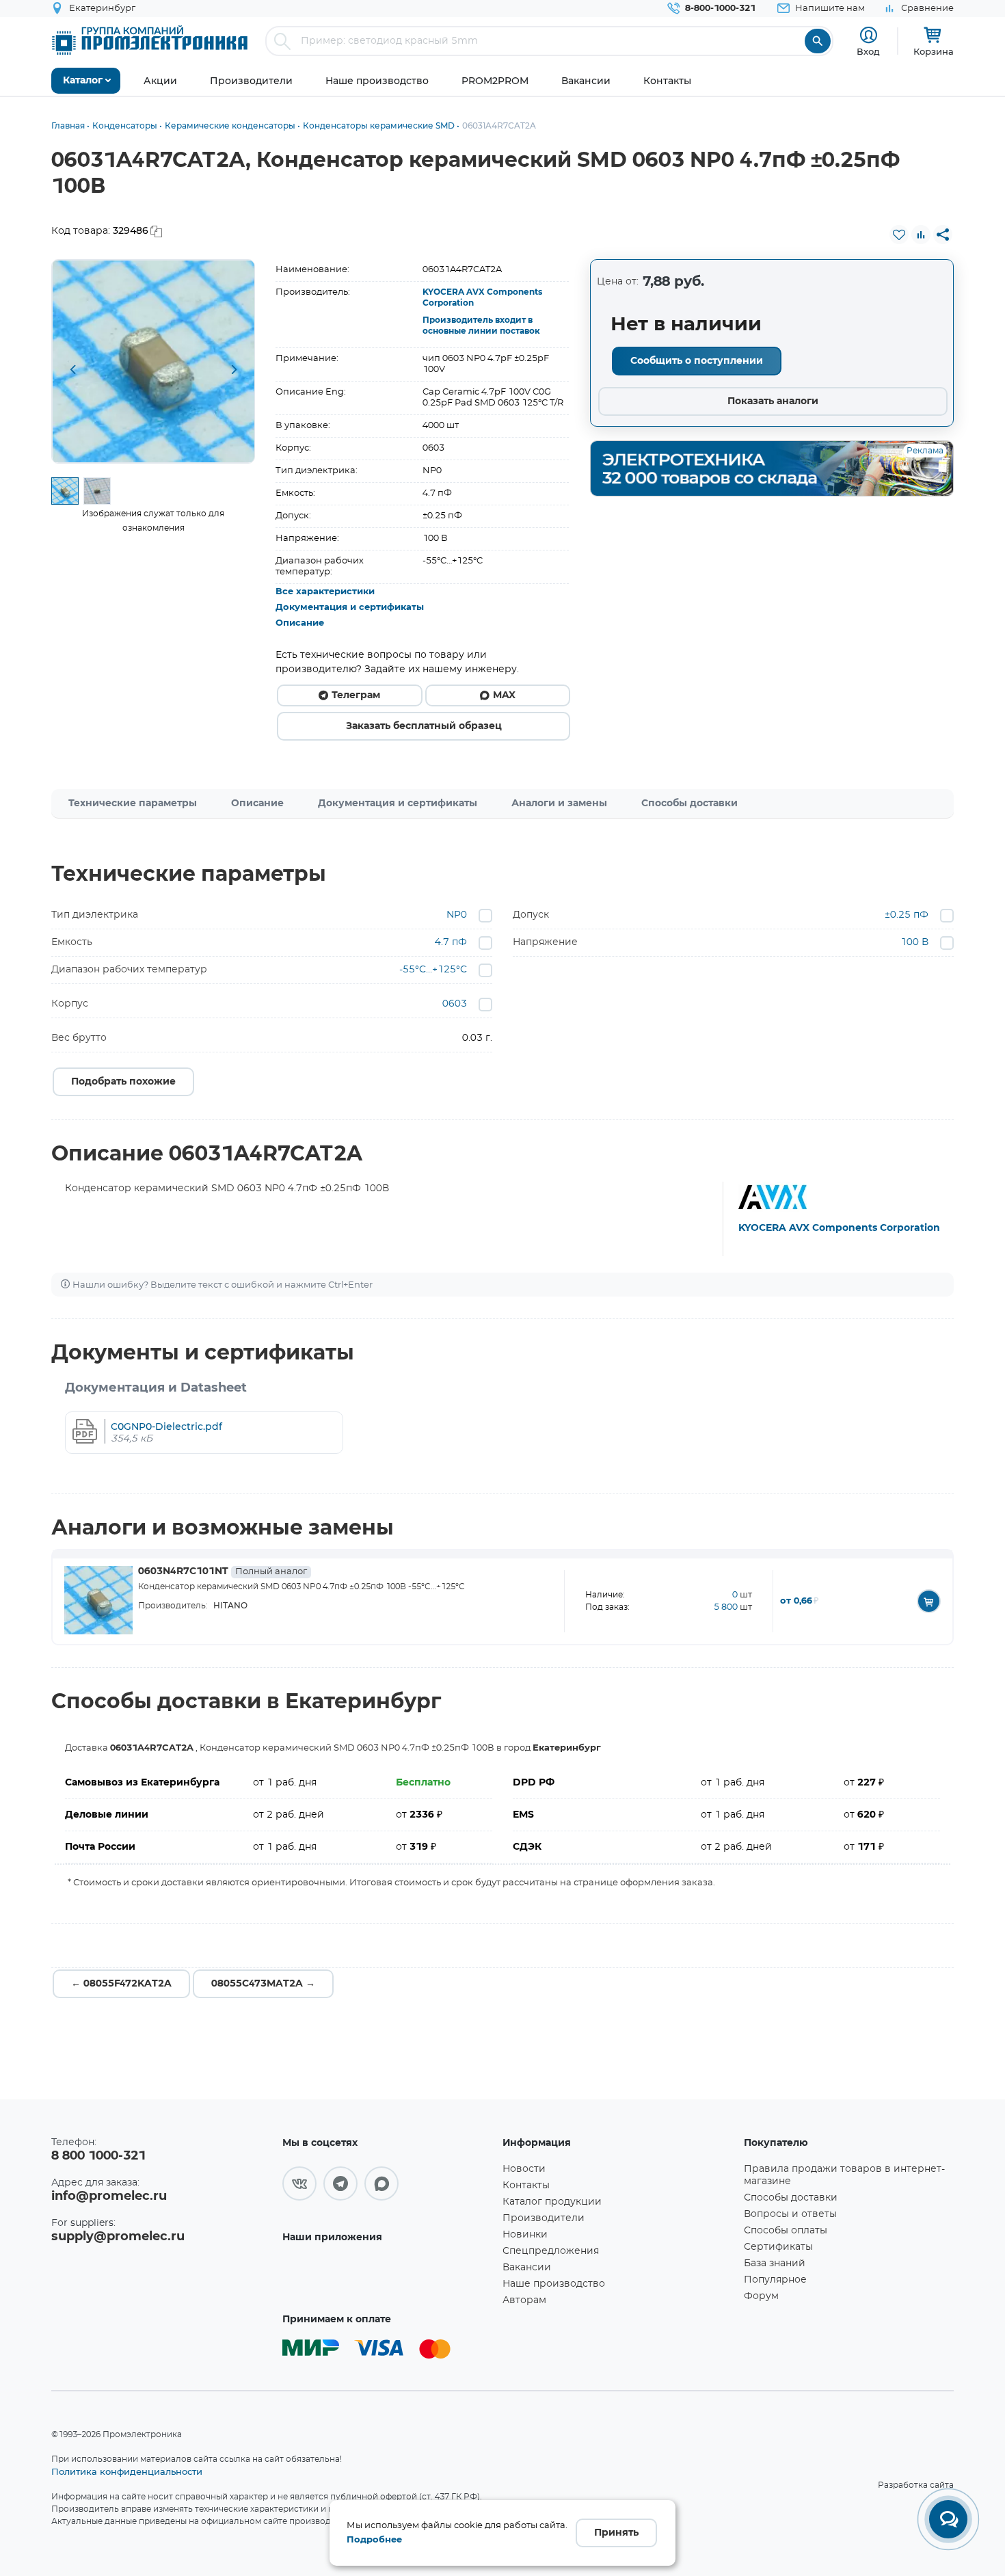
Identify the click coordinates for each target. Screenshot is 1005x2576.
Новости (524, 2169)
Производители (544, 2218)
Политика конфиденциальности (127, 2471)
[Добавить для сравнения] (921, 235)
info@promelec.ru (109, 2196)
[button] (72, 371)
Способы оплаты (786, 2231)
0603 (455, 1004)
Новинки (525, 2235)
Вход (868, 51)
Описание (300, 623)
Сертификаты (778, 2247)
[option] (153, 361)
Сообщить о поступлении (697, 361)
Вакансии (527, 2268)
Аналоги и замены (559, 804)
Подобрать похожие (123, 1082)
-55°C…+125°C (433, 970)
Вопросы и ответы (790, 2214)
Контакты (526, 2186)
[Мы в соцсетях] (299, 2183)
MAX (504, 695)
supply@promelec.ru (118, 2237)
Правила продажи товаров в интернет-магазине (844, 2175)
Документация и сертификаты (350, 608)
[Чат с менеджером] (948, 2519)
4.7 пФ (451, 942)
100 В (914, 942)
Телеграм (356, 695)
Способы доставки (689, 804)
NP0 (457, 915)
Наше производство (554, 2284)
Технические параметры (133, 804)
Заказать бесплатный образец (424, 726)
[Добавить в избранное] (899, 235)
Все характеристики (325, 592)
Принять (616, 2533)
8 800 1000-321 (98, 2156)
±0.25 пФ (907, 915)
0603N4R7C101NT (223, 1571)
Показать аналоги (773, 401)
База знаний (775, 2263)
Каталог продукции (552, 2202)
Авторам (524, 2300)
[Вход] (869, 35)
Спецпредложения (551, 2251)
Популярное (775, 2280)
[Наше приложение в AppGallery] (388, 2277)
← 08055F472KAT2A (121, 1984)
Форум (761, 2296)
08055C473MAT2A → (263, 1984)
